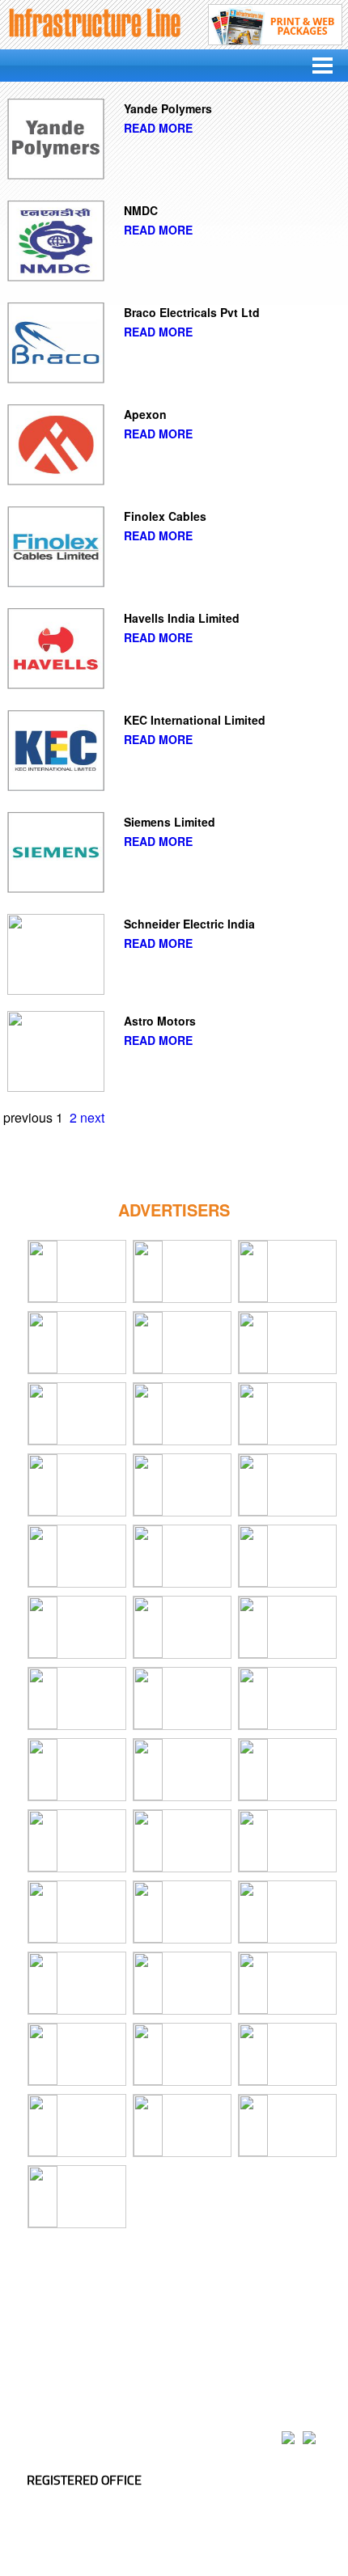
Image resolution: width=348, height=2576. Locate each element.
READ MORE (158, 128)
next (92, 1117)
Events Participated (164, 2326)
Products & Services (178, 2307)
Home (40, 2307)
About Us (93, 2307)
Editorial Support (64, 2326)
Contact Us (250, 2326)
